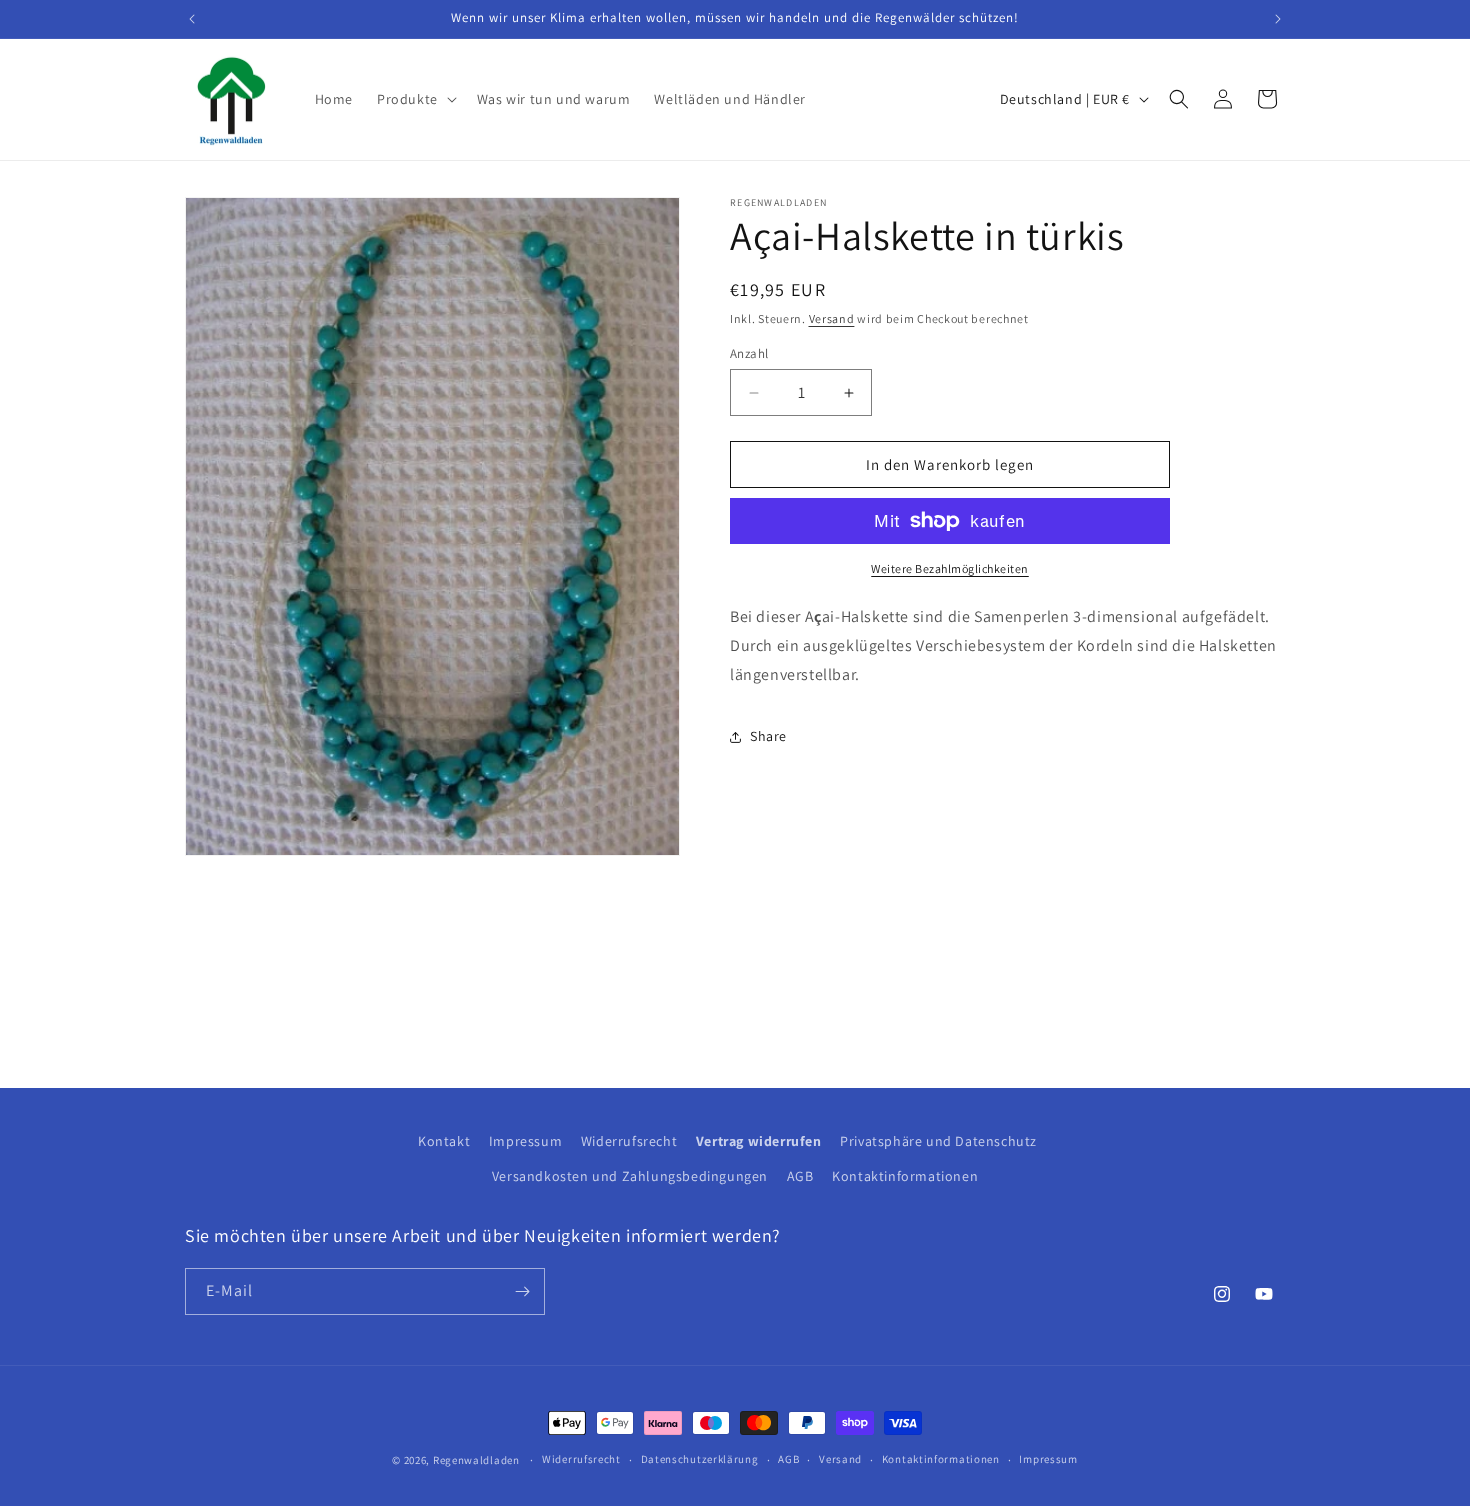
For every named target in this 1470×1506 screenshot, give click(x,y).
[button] (415, 99)
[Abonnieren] (522, 1291)
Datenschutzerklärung (700, 1459)
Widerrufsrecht (629, 1141)
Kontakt (444, 1141)
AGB (800, 1176)
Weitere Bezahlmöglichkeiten (950, 568)
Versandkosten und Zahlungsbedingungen (630, 1176)
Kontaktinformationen (905, 1176)
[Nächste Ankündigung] (1278, 19)
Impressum (525, 1141)
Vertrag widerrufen (759, 1141)
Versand (832, 318)
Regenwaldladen (476, 1460)
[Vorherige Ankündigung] (192, 19)
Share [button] (768, 736)
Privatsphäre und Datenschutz (938, 1141)
